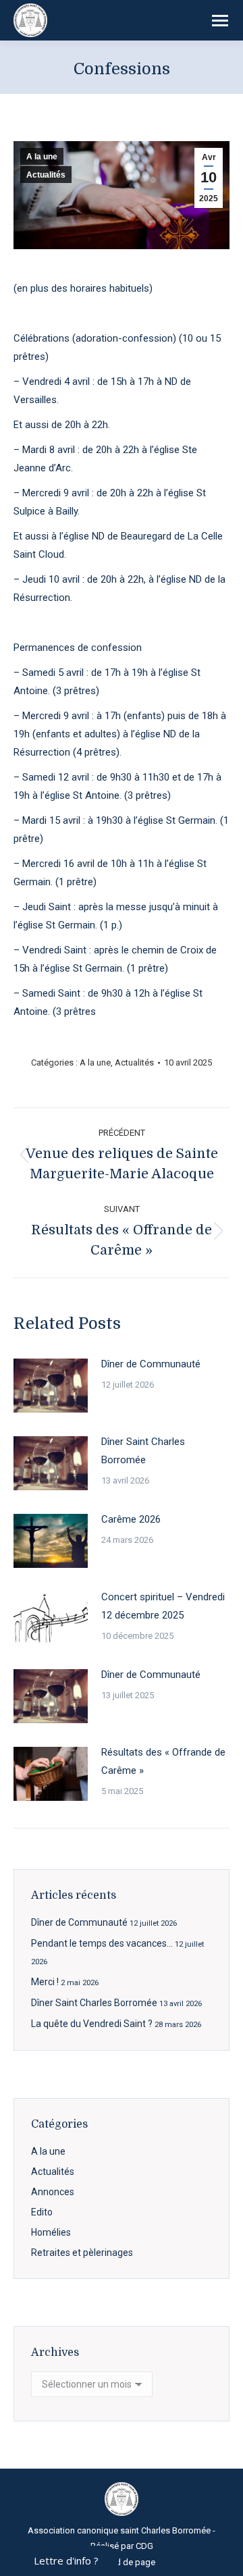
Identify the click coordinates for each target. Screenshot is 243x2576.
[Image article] (51, 1386)
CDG (144, 2546)
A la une (42, 157)
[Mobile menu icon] (220, 21)
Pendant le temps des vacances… (102, 1943)
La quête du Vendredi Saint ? (92, 2024)
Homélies (51, 2232)
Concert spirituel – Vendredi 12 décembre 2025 (163, 1606)
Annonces (53, 2192)
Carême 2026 (131, 1519)
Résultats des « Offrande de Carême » (163, 1761)
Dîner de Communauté (151, 1364)
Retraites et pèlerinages (82, 2253)
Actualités (46, 175)
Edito (42, 2212)
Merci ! (45, 1982)
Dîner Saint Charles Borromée (143, 1451)
